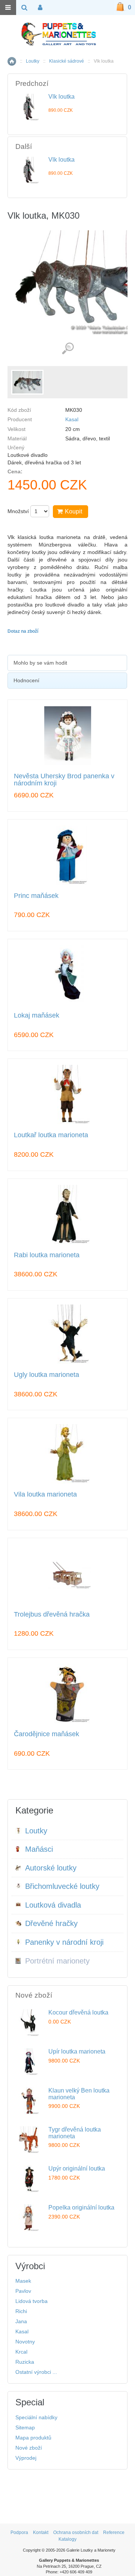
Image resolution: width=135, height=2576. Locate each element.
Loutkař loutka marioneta (51, 1135)
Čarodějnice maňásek (46, 1734)
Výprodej (26, 2458)
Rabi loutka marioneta (47, 1255)
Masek (23, 2281)
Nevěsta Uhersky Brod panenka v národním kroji (64, 780)
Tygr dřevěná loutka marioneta (75, 2133)
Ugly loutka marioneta (46, 1375)
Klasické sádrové (67, 61)
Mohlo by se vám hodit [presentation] (40, 663)
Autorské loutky (51, 1868)
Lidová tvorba (31, 2301)
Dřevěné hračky (51, 1923)
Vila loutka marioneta (45, 1494)
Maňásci (39, 1849)
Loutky (33, 61)
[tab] (67, 663)
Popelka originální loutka (81, 2207)
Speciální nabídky (36, 2417)
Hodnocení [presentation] (26, 680)
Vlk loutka (61, 97)
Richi (21, 2311)
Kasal (72, 419)
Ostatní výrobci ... (36, 2372)
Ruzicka (25, 2362)
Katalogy (67, 2539)
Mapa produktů (33, 2438)
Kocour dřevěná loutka (78, 2012)
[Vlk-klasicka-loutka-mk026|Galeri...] (27, 382)
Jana (21, 2321)
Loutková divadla (53, 1905)
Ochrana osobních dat (76, 2532)
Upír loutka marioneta (77, 2051)
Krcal (21, 2352)
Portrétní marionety (57, 1961)
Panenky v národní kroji (64, 1942)
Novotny (25, 2342)
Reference (114, 2532)
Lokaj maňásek (37, 1016)
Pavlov (23, 2291)
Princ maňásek (36, 896)
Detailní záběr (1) (68, 349)
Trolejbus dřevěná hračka (52, 1615)
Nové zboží (29, 2448)
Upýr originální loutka (77, 2168)
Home (12, 61)
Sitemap (25, 2427)
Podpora (19, 2532)
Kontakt (41, 2532)
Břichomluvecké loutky (62, 1886)
